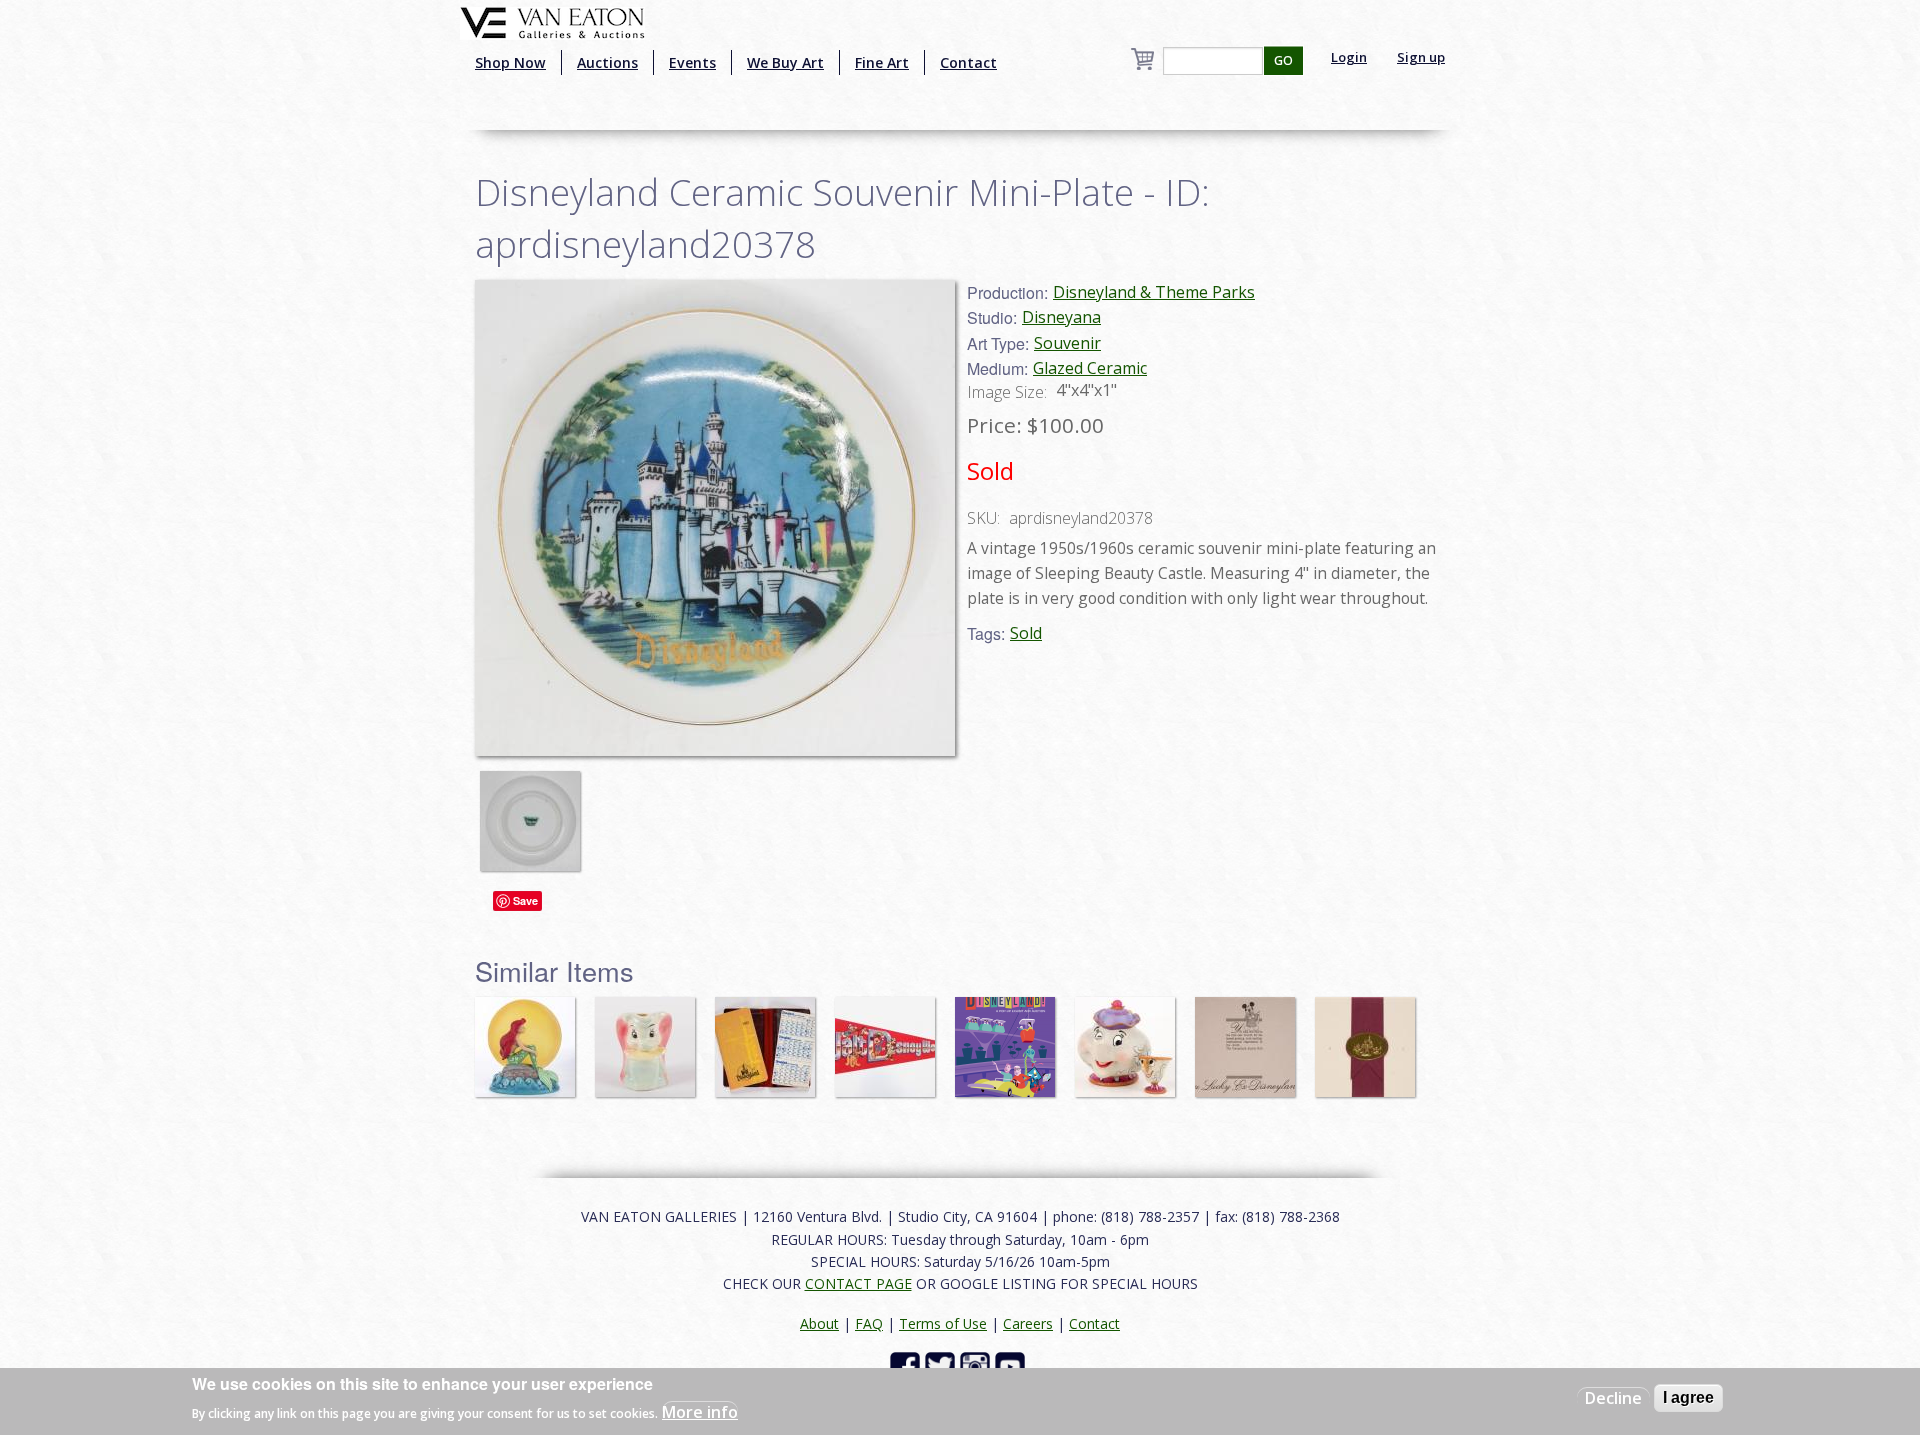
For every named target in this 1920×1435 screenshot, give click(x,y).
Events (692, 62)
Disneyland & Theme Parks (1154, 292)
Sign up (1421, 57)
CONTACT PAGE (858, 1283)
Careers (1028, 1323)
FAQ (869, 1323)
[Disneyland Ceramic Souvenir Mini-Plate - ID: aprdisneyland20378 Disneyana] (715, 516)
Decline (1613, 1398)
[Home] (552, 21)
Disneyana (1061, 317)
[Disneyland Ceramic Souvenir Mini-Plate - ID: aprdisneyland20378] (535, 811)
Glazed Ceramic (1090, 368)
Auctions (607, 62)
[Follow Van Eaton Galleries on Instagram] (977, 1365)
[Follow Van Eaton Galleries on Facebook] (907, 1365)
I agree (1688, 1397)
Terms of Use (943, 1323)
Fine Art (882, 62)
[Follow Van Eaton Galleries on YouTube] (1012, 1365)
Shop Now (510, 62)
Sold (1026, 633)
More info (700, 1411)
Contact (968, 62)
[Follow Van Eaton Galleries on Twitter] (942, 1365)
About (819, 1323)
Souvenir (1067, 343)
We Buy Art (785, 62)
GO (1283, 60)
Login (1349, 57)
